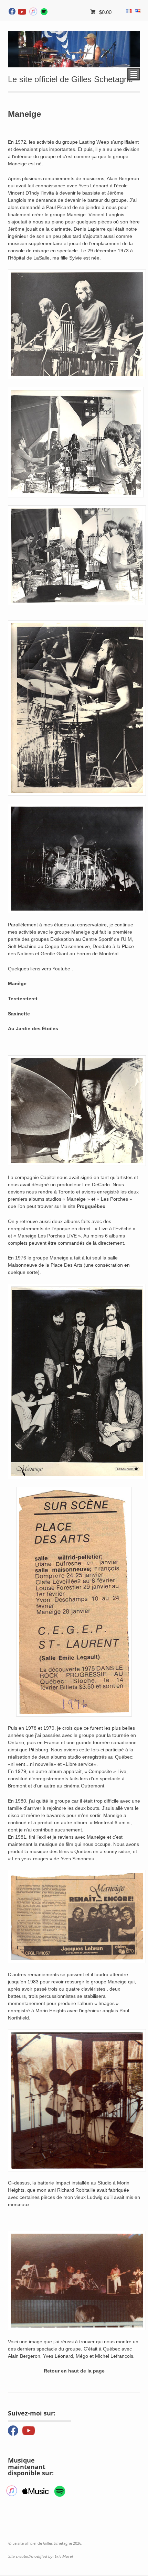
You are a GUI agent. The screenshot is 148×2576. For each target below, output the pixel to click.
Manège (17, 983)
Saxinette (19, 1014)
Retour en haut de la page (74, 2371)
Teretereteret (23, 999)
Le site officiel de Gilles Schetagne (70, 79)
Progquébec (91, 1206)
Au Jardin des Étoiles (33, 1028)
